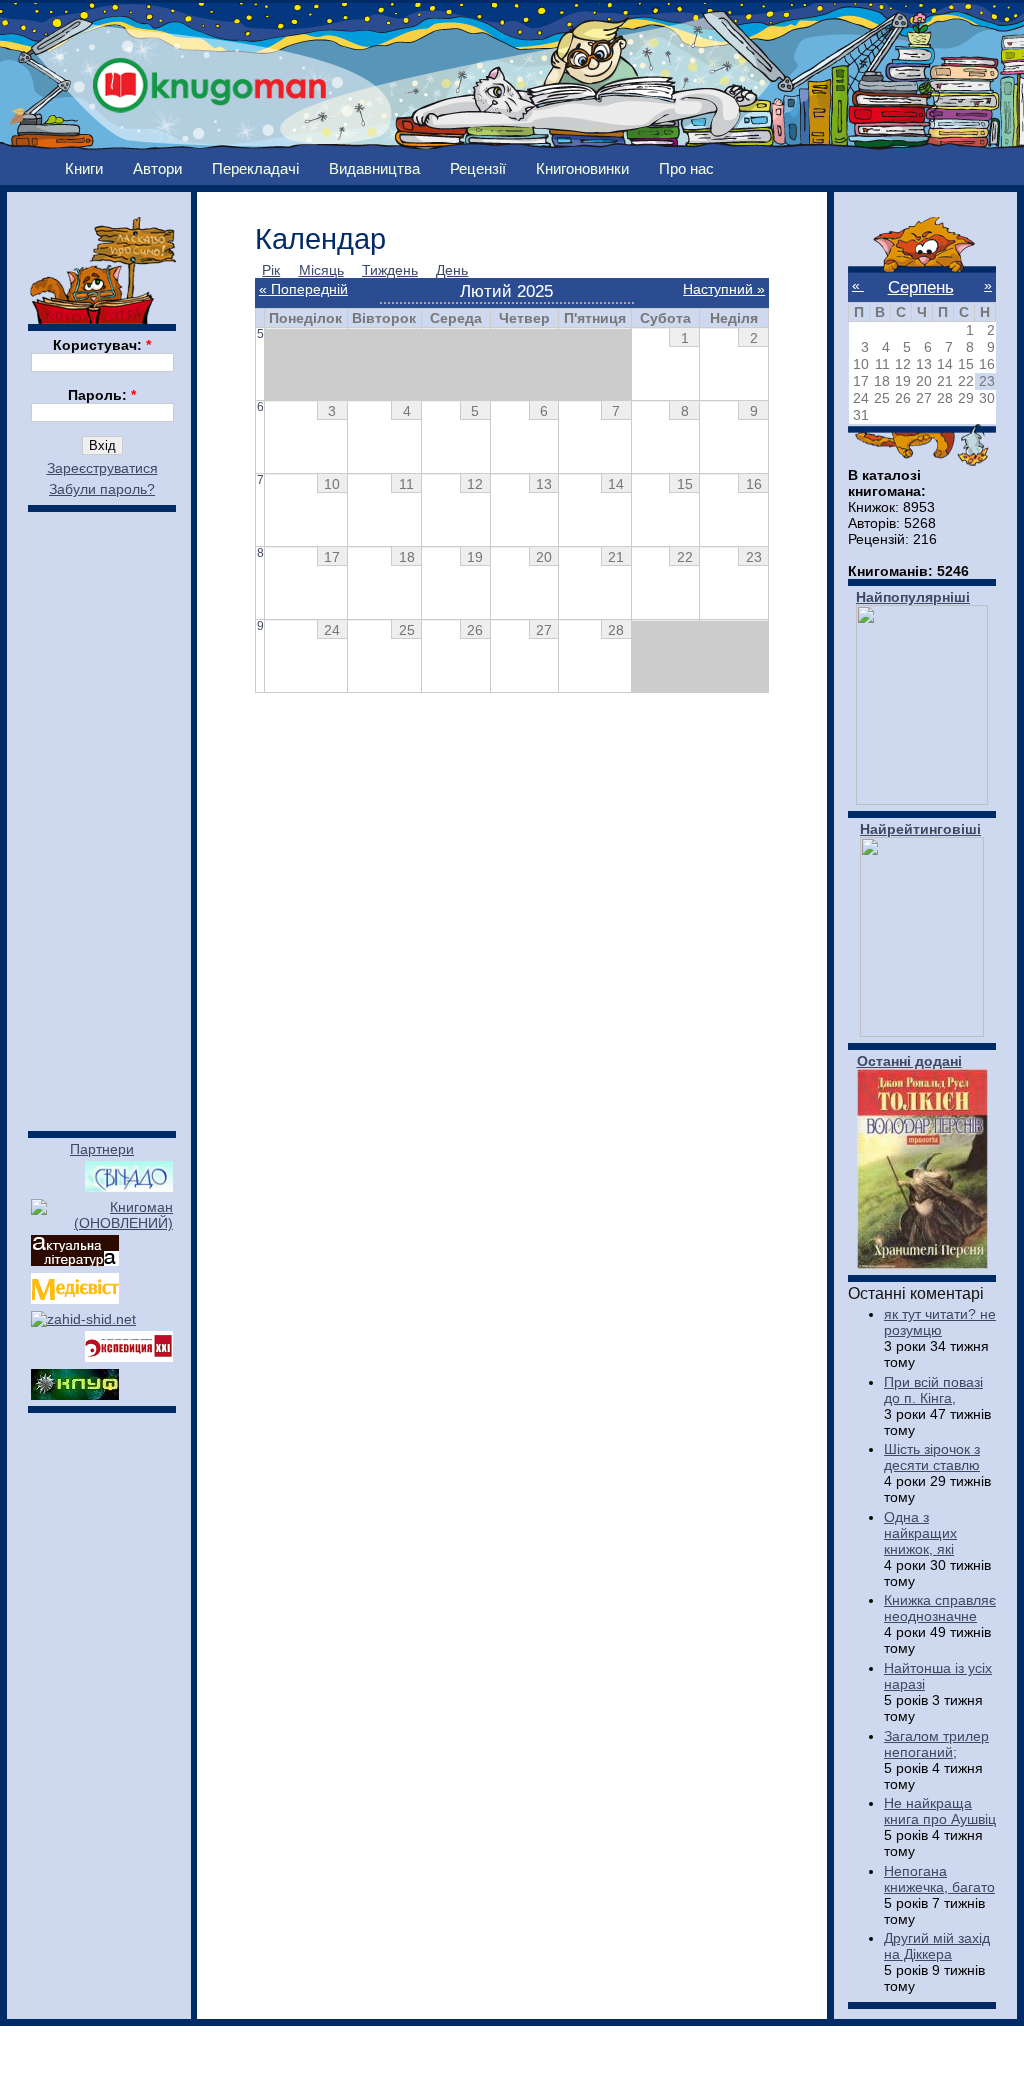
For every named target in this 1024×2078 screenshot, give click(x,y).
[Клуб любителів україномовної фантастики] (75, 1395)
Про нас (686, 168)
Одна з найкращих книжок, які (920, 1533)
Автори (157, 168)
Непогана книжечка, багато (939, 1879)
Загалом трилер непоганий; (936, 1744)
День (452, 270)
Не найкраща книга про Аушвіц (940, 1811)
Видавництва (374, 168)
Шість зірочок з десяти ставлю (932, 1457)
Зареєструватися (102, 468)
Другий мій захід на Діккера (937, 1946)
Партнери (102, 1149)
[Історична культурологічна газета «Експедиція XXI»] (129, 1357)
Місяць (321, 270)
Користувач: (102, 345)
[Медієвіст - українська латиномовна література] (75, 1299)
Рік (271, 270)
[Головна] (210, 79)
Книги (84, 168)
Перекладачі (255, 168)
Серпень (921, 287)
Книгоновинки (582, 168)
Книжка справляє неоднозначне (940, 1608)
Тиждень (390, 270)
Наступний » (724, 289)
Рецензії (478, 168)
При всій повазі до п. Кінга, (933, 1390)
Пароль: (102, 395)
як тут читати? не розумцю (940, 1322)
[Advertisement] (102, 812)
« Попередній (303, 289)
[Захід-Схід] (83, 1319)
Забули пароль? (102, 489)
